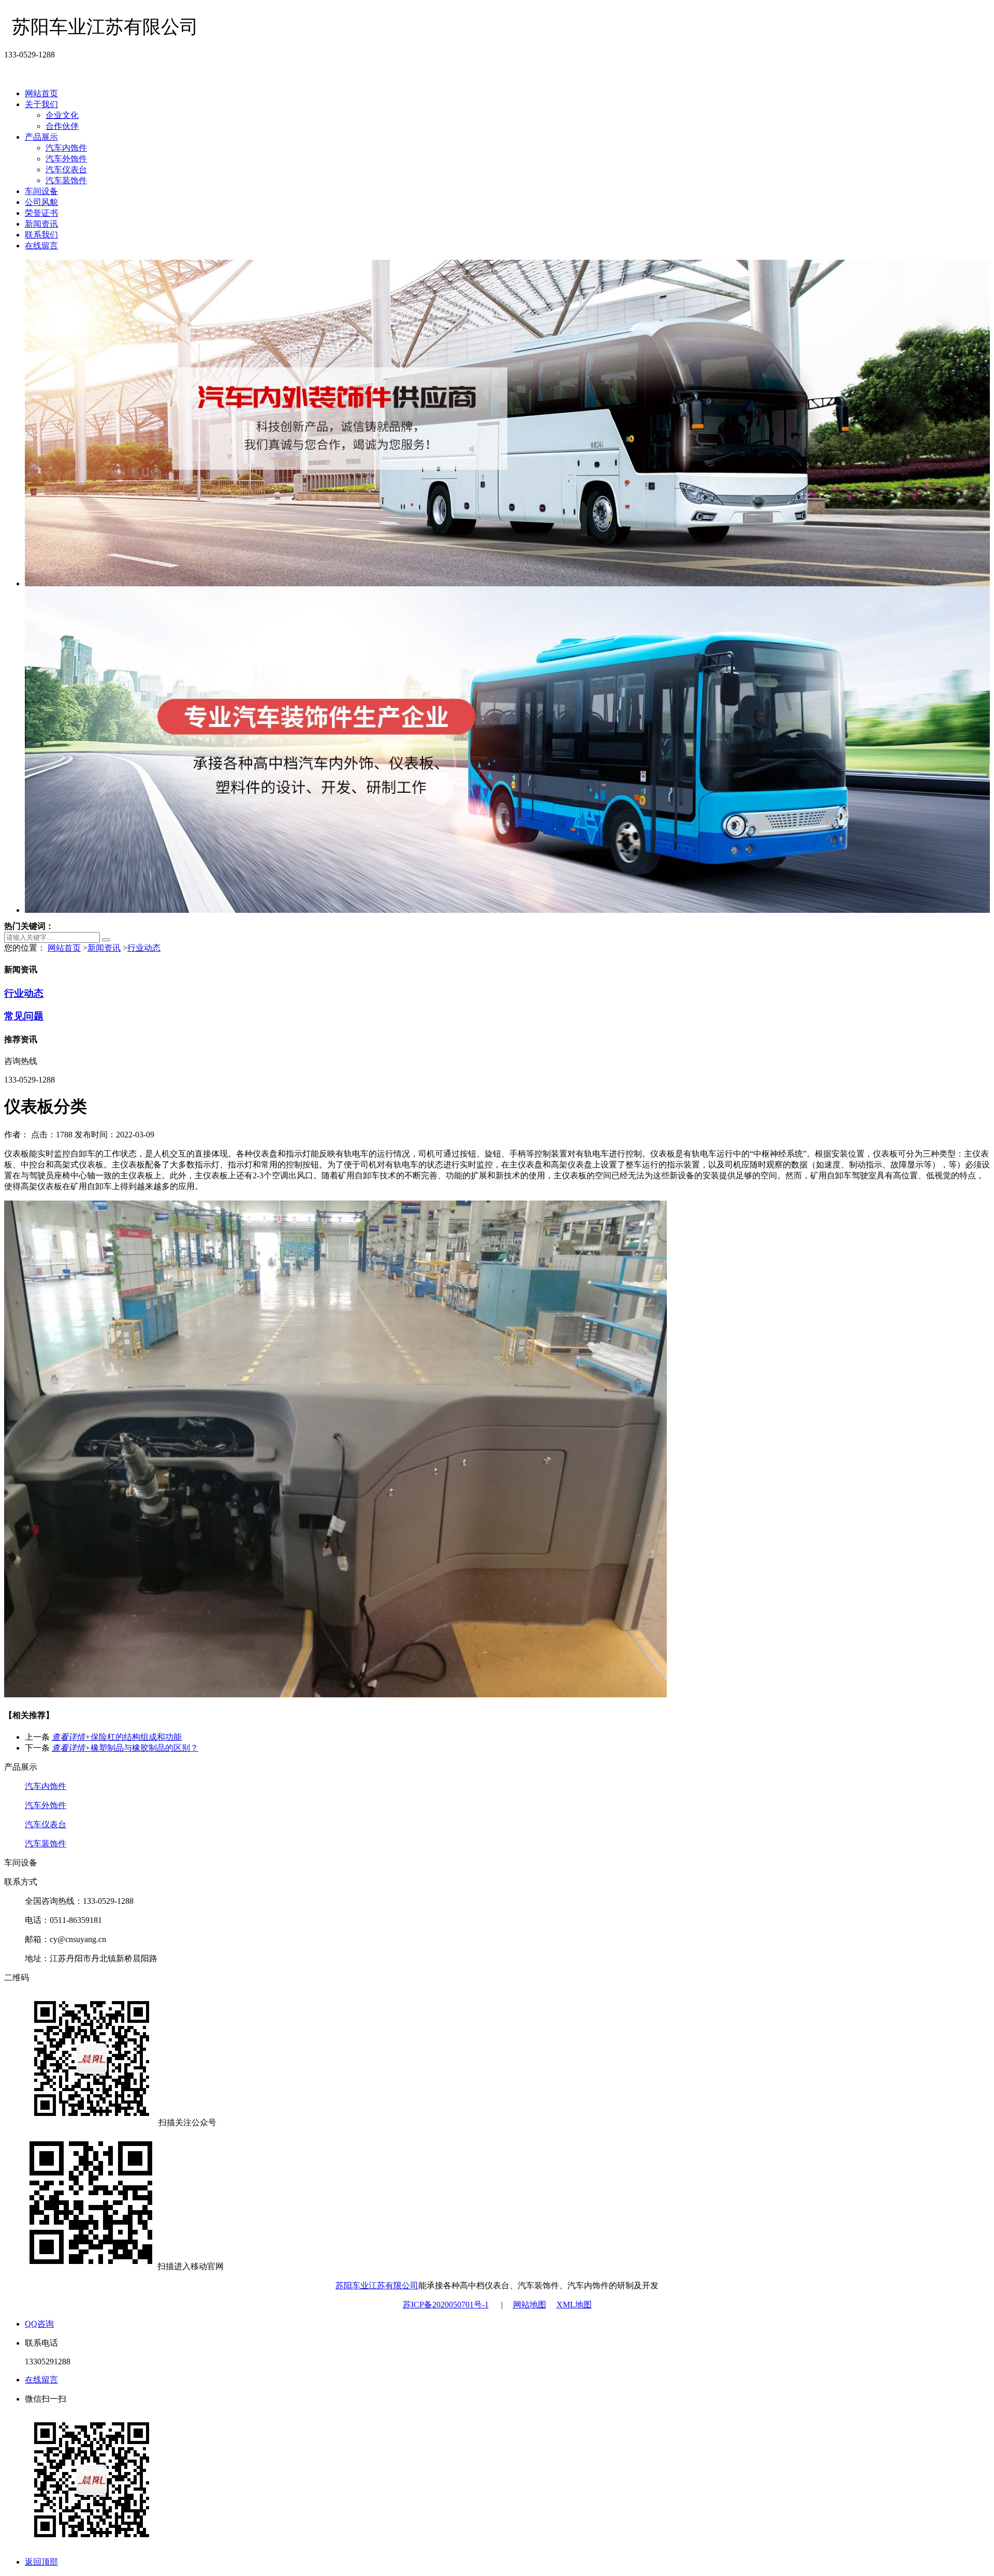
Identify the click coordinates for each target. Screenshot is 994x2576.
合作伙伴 (62, 126)
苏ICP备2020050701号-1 (446, 2305)
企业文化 (62, 115)
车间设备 (41, 191)
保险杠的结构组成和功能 (117, 1737)
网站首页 (41, 93)
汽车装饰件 (66, 180)
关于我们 (41, 104)
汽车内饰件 (66, 148)
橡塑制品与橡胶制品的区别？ (125, 1748)
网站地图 (530, 2305)
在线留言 (41, 246)
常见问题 (24, 1016)
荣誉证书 (41, 213)
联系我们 (41, 235)
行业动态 (144, 948)
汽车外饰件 (66, 159)
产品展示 (41, 137)
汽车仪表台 (66, 169)
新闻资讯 (41, 224)
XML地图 (574, 2305)
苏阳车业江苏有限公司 (377, 2285)
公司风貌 (41, 202)
